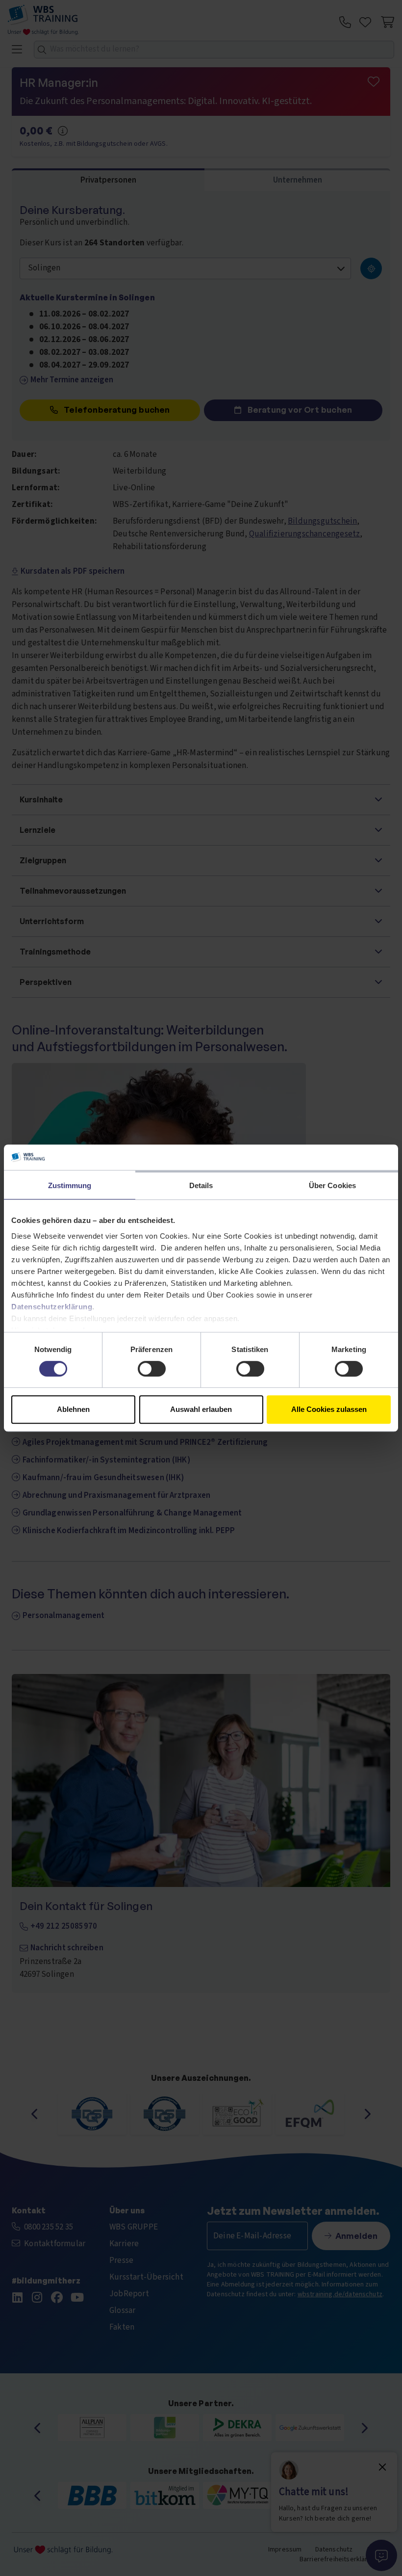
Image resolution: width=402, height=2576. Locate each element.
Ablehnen (73, 1409)
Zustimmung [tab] (70, 1185)
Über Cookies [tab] (332, 1185)
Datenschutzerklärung (52, 1307)
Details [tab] (201, 1185)
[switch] (152, 1369)
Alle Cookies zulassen (329, 1409)
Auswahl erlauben (201, 1409)
